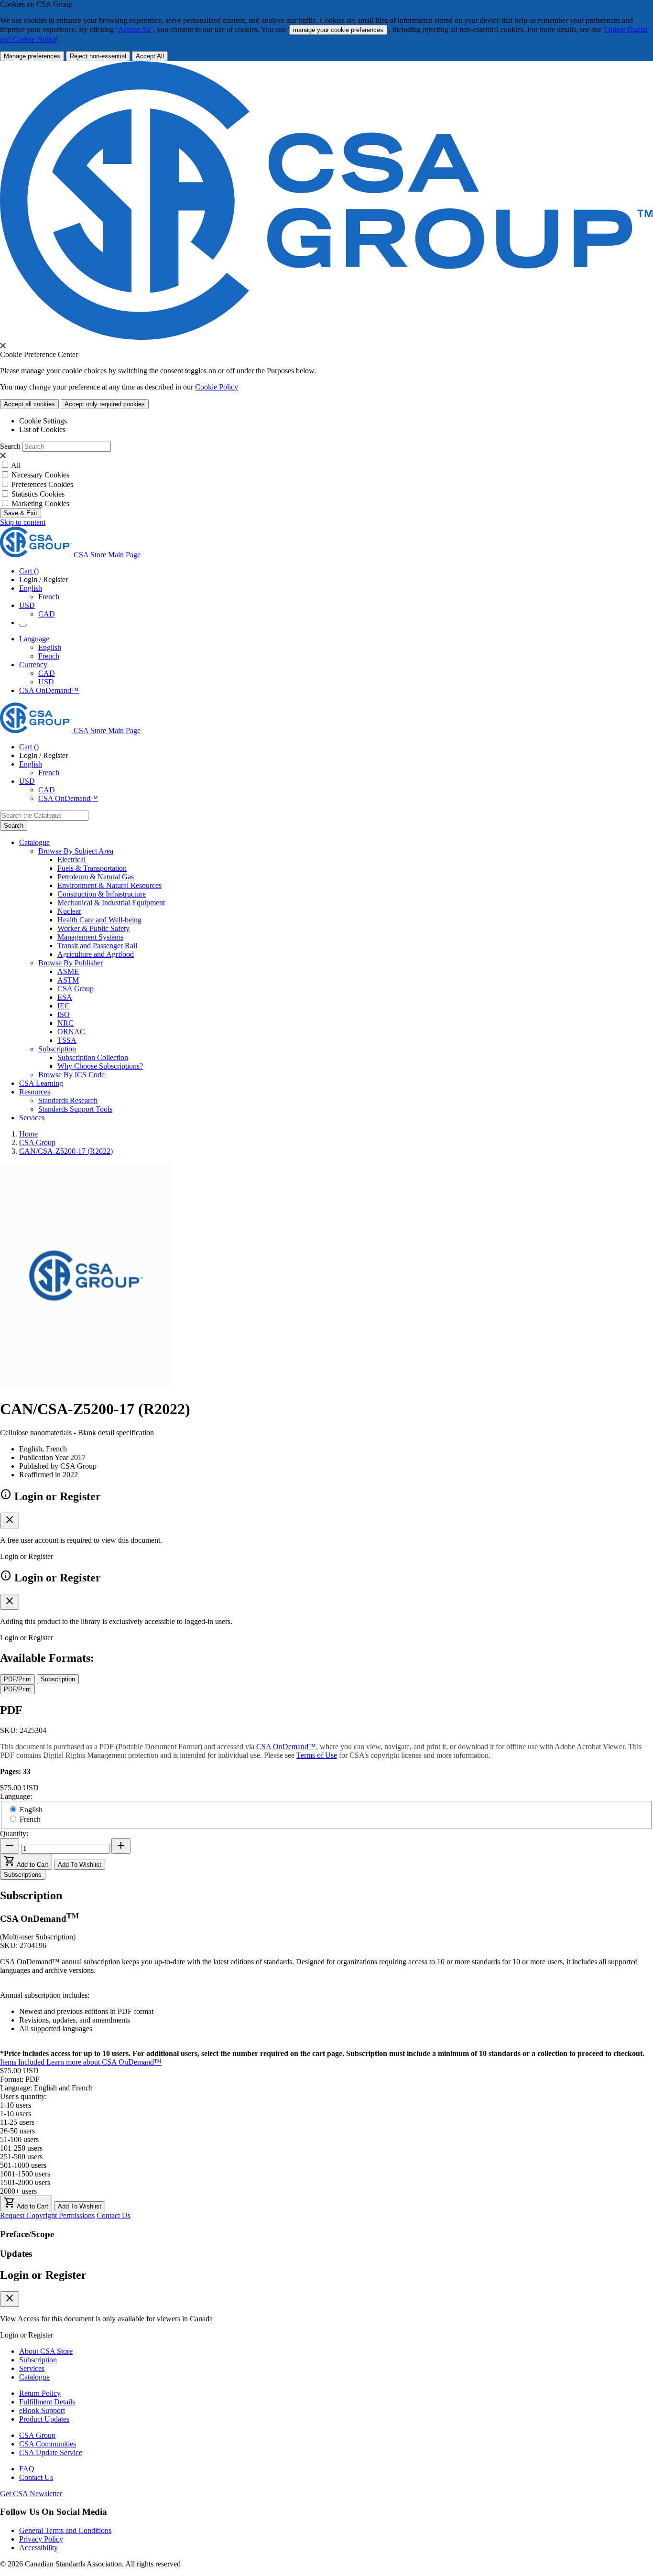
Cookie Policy (217, 387)
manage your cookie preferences (338, 30)
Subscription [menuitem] (57, 1049)
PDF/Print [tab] (17, 1679)
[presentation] (3, 346)
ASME (68, 971)
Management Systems (90, 937)
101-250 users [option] (21, 2148)
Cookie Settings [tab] (43, 421)
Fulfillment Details (47, 2402)
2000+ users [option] (18, 2191)
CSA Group (76, 989)
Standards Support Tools (75, 1109)
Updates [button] (16, 2254)
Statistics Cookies (38, 494)
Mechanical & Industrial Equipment (111, 903)
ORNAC (71, 1032)
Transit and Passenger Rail (97, 946)
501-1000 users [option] (23, 2165)
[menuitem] (355, 860)
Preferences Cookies (42, 484)
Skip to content (23, 522)
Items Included (23, 2062)
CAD (47, 614)
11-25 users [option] (17, 2122)
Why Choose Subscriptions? (100, 1066)
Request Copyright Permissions (47, 2215)
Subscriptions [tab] (23, 1875)
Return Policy (40, 2393)
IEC (64, 1006)
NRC (65, 1023)
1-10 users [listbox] (16, 2105)
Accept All (134, 29)
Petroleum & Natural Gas (96, 877)
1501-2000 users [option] (25, 2182)
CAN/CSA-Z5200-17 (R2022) (66, 1151)
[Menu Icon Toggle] (23, 625)
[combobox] (44, 816)
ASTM (68, 980)
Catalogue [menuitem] (34, 842)
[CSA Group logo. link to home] (326, 337)
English (50, 647)
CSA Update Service (51, 2452)
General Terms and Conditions (65, 2530)
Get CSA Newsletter (31, 2494)
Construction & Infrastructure (102, 894)
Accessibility (38, 2548)
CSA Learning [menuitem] (41, 1083)
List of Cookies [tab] (42, 429)
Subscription (38, 2360)
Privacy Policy (41, 2539)
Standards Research (68, 1100)
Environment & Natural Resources (109, 885)
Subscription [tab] (58, 1679)
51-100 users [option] (19, 2139)
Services (32, 2368)
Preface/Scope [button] (27, 2234)
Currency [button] (33, 665)
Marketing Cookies (40, 503)
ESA (65, 997)
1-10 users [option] (16, 2114)
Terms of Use (317, 1755)
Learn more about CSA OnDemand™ (104, 2062)
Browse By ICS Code (71, 1075)
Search (10, 446)
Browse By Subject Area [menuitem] (76, 851)
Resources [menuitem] (35, 1092)
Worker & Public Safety (93, 928)
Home (28, 1134)
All (16, 465)
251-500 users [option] (21, 2157)
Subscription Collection (93, 1057)
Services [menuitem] (32, 1118)
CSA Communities (48, 2444)
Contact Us (114, 2215)
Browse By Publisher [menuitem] (71, 963)
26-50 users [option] (17, 2131)
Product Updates (44, 2419)
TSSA (67, 1040)
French (49, 597)
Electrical (71, 860)
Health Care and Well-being (99, 920)
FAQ (27, 2469)
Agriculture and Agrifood (96, 954)
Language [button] (34, 639)
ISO (64, 1014)
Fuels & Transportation (92, 868)
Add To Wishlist (80, 1865)
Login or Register (43, 2275)
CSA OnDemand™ (49, 690)
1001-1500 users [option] (25, 2174)
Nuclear (69, 911)
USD (27, 605)
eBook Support (42, 2410)
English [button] (31, 588)
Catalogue (34, 2377)
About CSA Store (46, 2351)
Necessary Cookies (40, 475)
